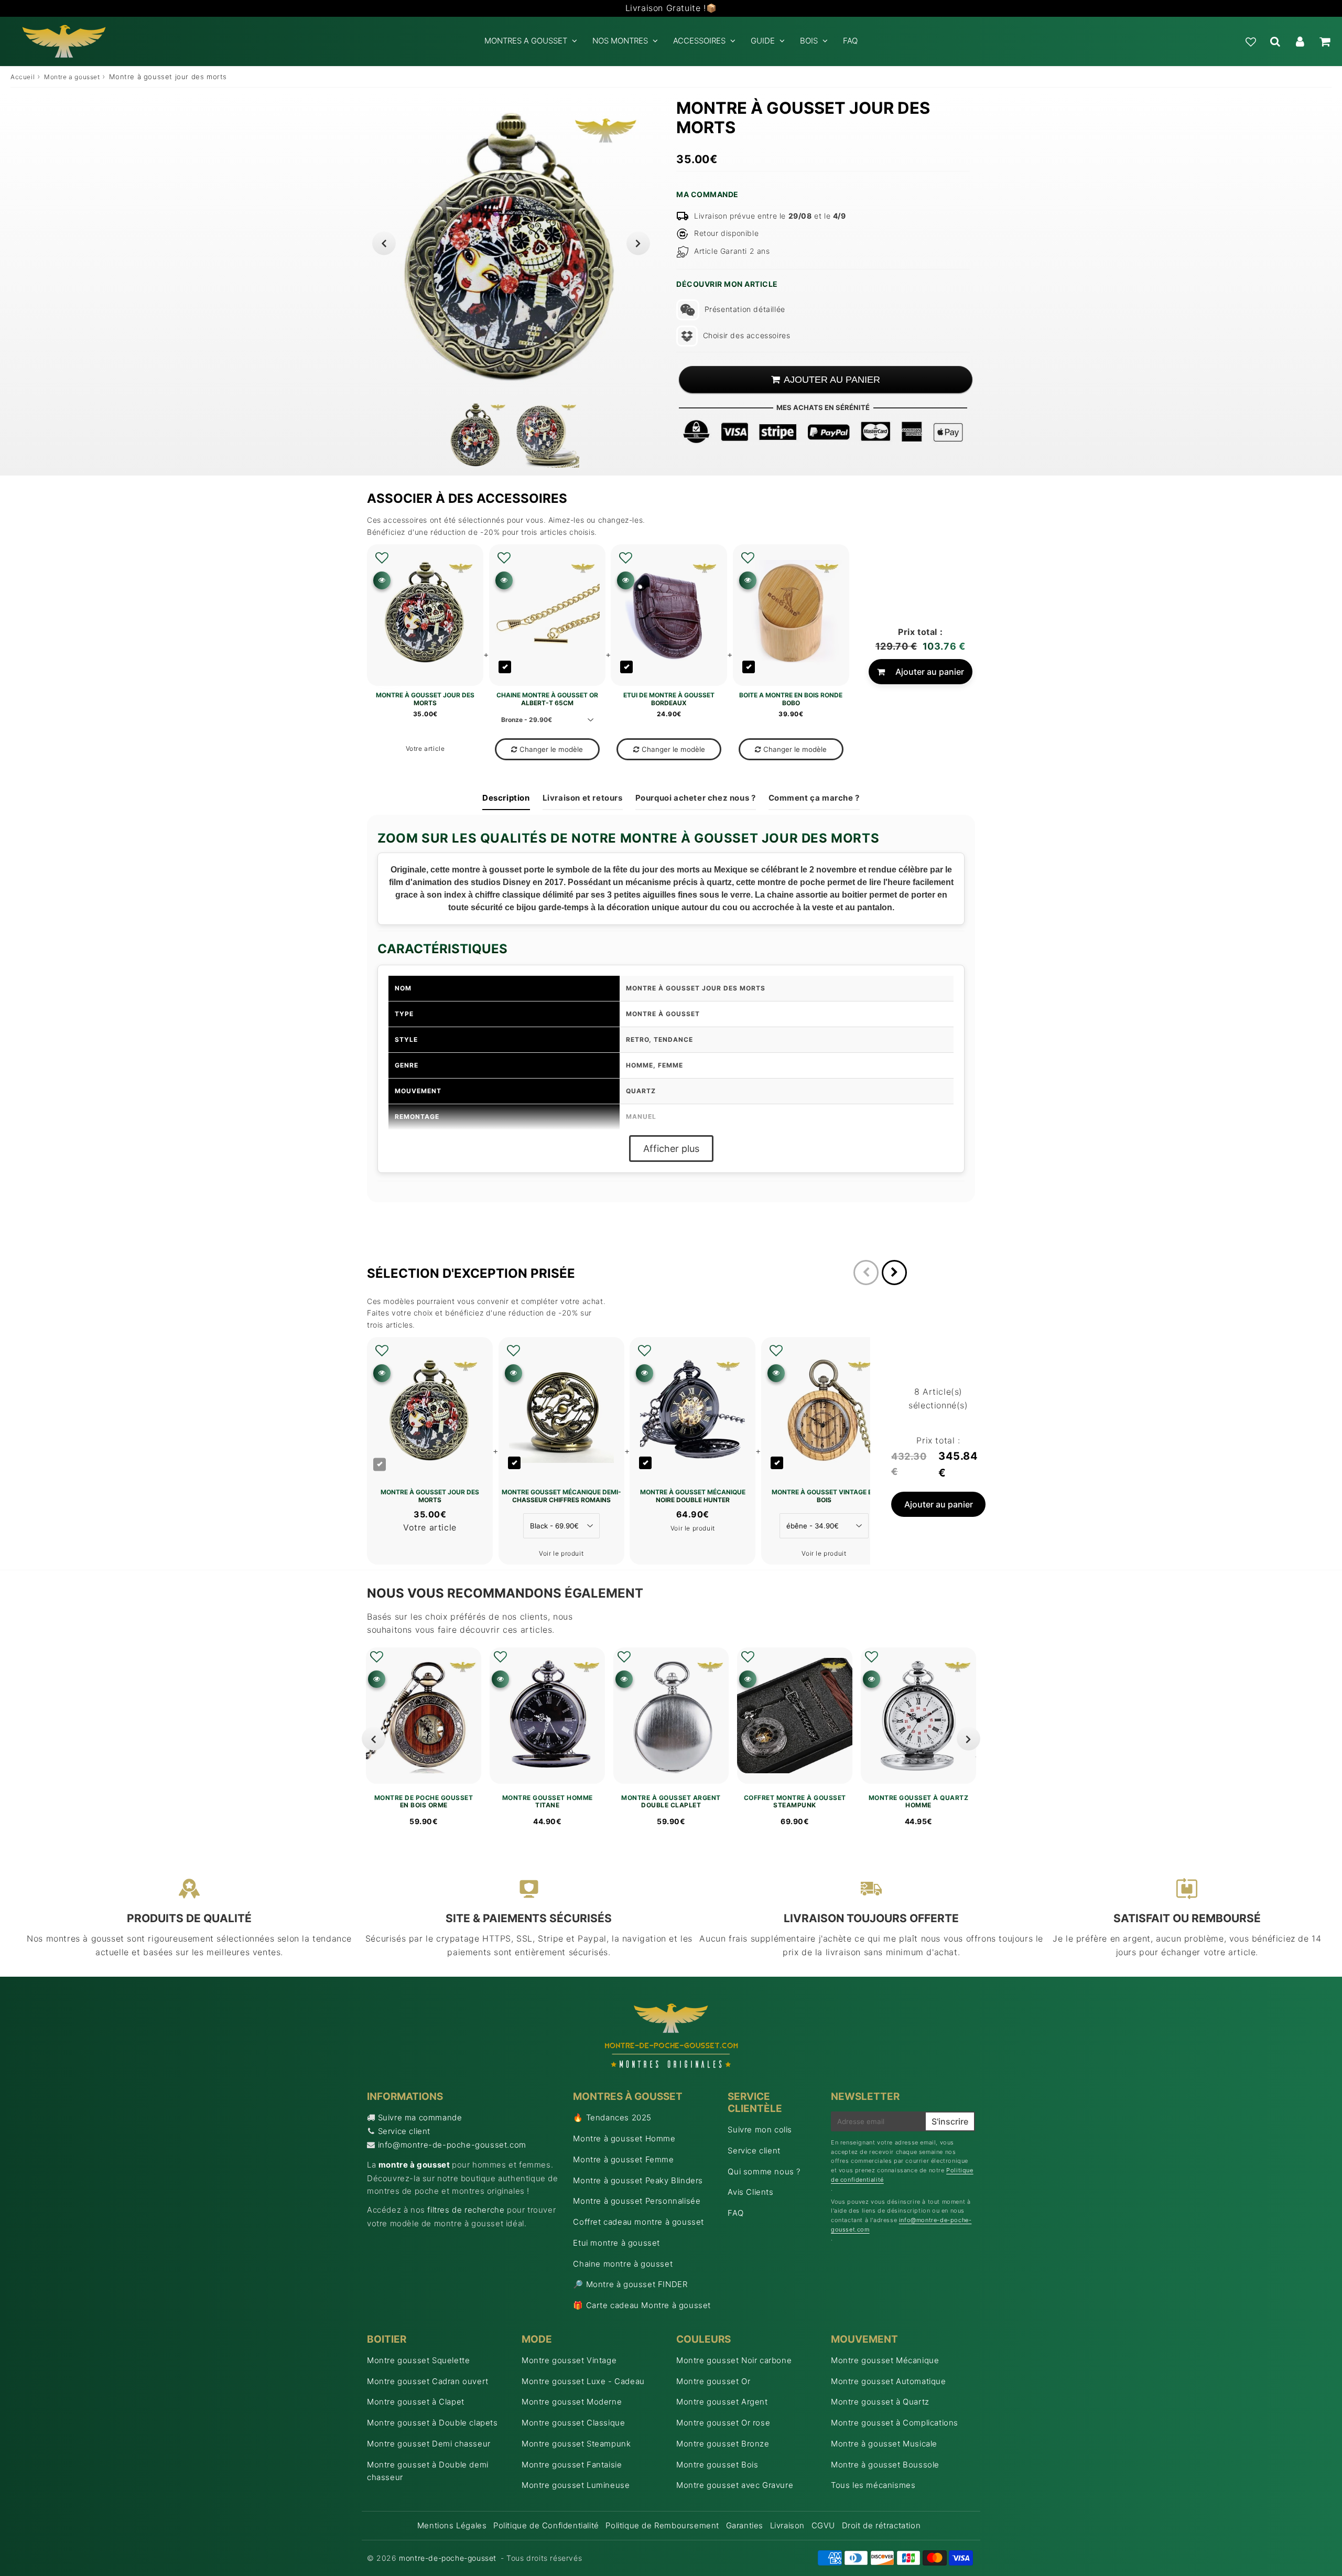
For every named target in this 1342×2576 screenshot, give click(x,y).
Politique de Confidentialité (546, 2525)
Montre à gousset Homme (624, 2138)
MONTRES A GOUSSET (526, 41)
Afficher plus (671, 1149)
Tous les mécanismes (873, 2485)
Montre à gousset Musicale (884, 2444)
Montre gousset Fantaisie (572, 2465)
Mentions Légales (452, 2525)
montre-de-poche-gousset (448, 2558)
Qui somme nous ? (764, 2171)
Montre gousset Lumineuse (576, 2485)
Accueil (23, 77)
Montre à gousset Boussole (885, 2465)
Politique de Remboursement (662, 2525)
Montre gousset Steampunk (576, 2444)
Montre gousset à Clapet (416, 2402)
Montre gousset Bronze (723, 2444)
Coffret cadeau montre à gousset (638, 2222)
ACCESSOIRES (699, 41)
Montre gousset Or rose (723, 2423)
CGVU (823, 2525)
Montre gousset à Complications (895, 2423)
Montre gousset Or (713, 2381)
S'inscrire (950, 2121)
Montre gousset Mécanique (885, 2360)
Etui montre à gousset (616, 2243)
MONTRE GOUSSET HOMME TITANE (548, 1802)
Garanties (745, 2525)
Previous (384, 243)
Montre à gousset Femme (623, 2159)
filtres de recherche (466, 2210)
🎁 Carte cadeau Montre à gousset (642, 2305)
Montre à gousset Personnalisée (637, 2201)
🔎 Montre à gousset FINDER (630, 2284)
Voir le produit (561, 1553)
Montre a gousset (72, 77)
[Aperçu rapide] (382, 580)
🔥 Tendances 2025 (612, 2117)
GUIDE (763, 41)
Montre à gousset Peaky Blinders (638, 2180)
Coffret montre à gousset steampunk (795, 1802)
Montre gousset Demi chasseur (429, 2444)
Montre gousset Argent (722, 2402)
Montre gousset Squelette (418, 2360)
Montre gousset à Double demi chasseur (428, 2471)
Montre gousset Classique (573, 2423)
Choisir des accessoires (746, 335)
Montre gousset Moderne (572, 2402)
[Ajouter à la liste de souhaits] (382, 558)
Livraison (787, 2525)
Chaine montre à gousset (623, 2264)
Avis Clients (750, 2192)
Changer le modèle (551, 749)
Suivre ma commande (420, 2117)
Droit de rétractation (881, 2525)
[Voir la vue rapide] (377, 1679)
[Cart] (1324, 41)
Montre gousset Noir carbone (734, 2360)
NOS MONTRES (620, 41)
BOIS (809, 41)
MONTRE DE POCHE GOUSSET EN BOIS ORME (424, 1802)
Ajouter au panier (930, 672)
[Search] (1275, 41)
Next (638, 243)
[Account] (1300, 41)
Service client (404, 2131)
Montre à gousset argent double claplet (671, 1802)
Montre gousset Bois (717, 2465)
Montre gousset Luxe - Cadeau (583, 2381)
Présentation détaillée (745, 309)
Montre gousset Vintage (569, 2360)
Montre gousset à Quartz (880, 2402)
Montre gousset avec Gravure (735, 2485)
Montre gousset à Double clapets (432, 2423)
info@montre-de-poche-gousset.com (452, 2145)
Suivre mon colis (760, 2130)
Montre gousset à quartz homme (919, 1802)
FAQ (850, 41)
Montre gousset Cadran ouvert (428, 2381)
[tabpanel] (476, 435)
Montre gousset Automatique (889, 2381)
